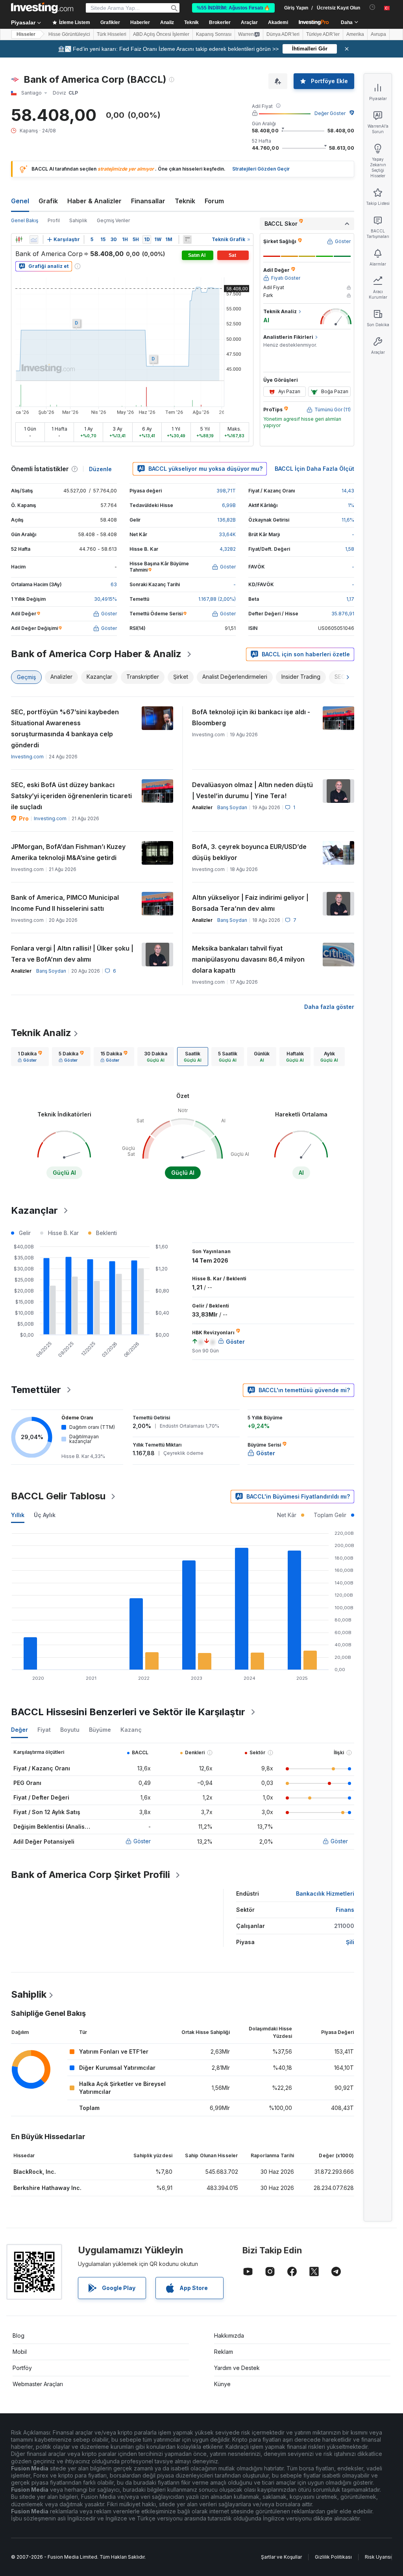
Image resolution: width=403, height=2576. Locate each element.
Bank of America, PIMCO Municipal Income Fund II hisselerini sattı (65, 903)
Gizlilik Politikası (333, 2557)
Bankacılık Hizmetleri (325, 1893)
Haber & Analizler (94, 201)
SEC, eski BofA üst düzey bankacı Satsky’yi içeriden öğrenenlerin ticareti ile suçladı (71, 796)
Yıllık (18, 1515)
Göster (142, 1841)
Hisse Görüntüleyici (69, 34)
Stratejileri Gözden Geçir (261, 169)
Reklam (224, 2352)
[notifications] (372, 7)
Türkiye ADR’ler (323, 34)
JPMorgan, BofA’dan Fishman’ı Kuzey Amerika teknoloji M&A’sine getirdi (68, 852)
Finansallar (148, 201)
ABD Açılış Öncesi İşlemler (161, 34)
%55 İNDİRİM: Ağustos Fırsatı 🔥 (233, 8)
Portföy (22, 2368)
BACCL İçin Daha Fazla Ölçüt (314, 469)
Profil (54, 220)
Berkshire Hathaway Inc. (47, 2188)
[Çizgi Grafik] (34, 240)
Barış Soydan (232, 807)
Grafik (48, 201)
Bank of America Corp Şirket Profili (91, 1875)
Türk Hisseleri (112, 34)
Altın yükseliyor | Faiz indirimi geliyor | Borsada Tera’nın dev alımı (250, 903)
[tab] (30, 1057)
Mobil (20, 2352)
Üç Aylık (45, 1515)
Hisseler (26, 34)
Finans (345, 1910)
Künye (222, 2384)
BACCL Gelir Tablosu (58, 1496)
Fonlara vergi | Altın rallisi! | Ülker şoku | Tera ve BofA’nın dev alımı (72, 954)
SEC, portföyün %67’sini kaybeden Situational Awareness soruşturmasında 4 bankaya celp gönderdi (65, 728)
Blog (18, 2335)
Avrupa (378, 34)
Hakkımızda (229, 2335)
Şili (350, 1942)
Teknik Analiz (41, 1033)
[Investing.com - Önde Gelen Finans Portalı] (42, 8)
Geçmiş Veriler (113, 220)
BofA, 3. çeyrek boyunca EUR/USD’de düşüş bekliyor (249, 852)
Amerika (355, 34)
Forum (214, 201)
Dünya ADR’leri (283, 34)
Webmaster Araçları (38, 2384)
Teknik (185, 201)
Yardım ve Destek (237, 2368)
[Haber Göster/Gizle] (187, 240)
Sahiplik (78, 220)
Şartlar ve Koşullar (281, 2557)
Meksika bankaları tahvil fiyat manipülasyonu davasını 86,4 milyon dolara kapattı (248, 959)
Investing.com (27, 757)
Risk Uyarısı (378, 2557)
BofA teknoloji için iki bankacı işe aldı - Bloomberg (251, 717)
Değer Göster (330, 113)
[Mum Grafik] (19, 240)
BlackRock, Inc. (35, 2172)
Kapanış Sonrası (214, 34)
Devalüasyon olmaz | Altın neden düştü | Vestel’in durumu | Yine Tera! (252, 790)
